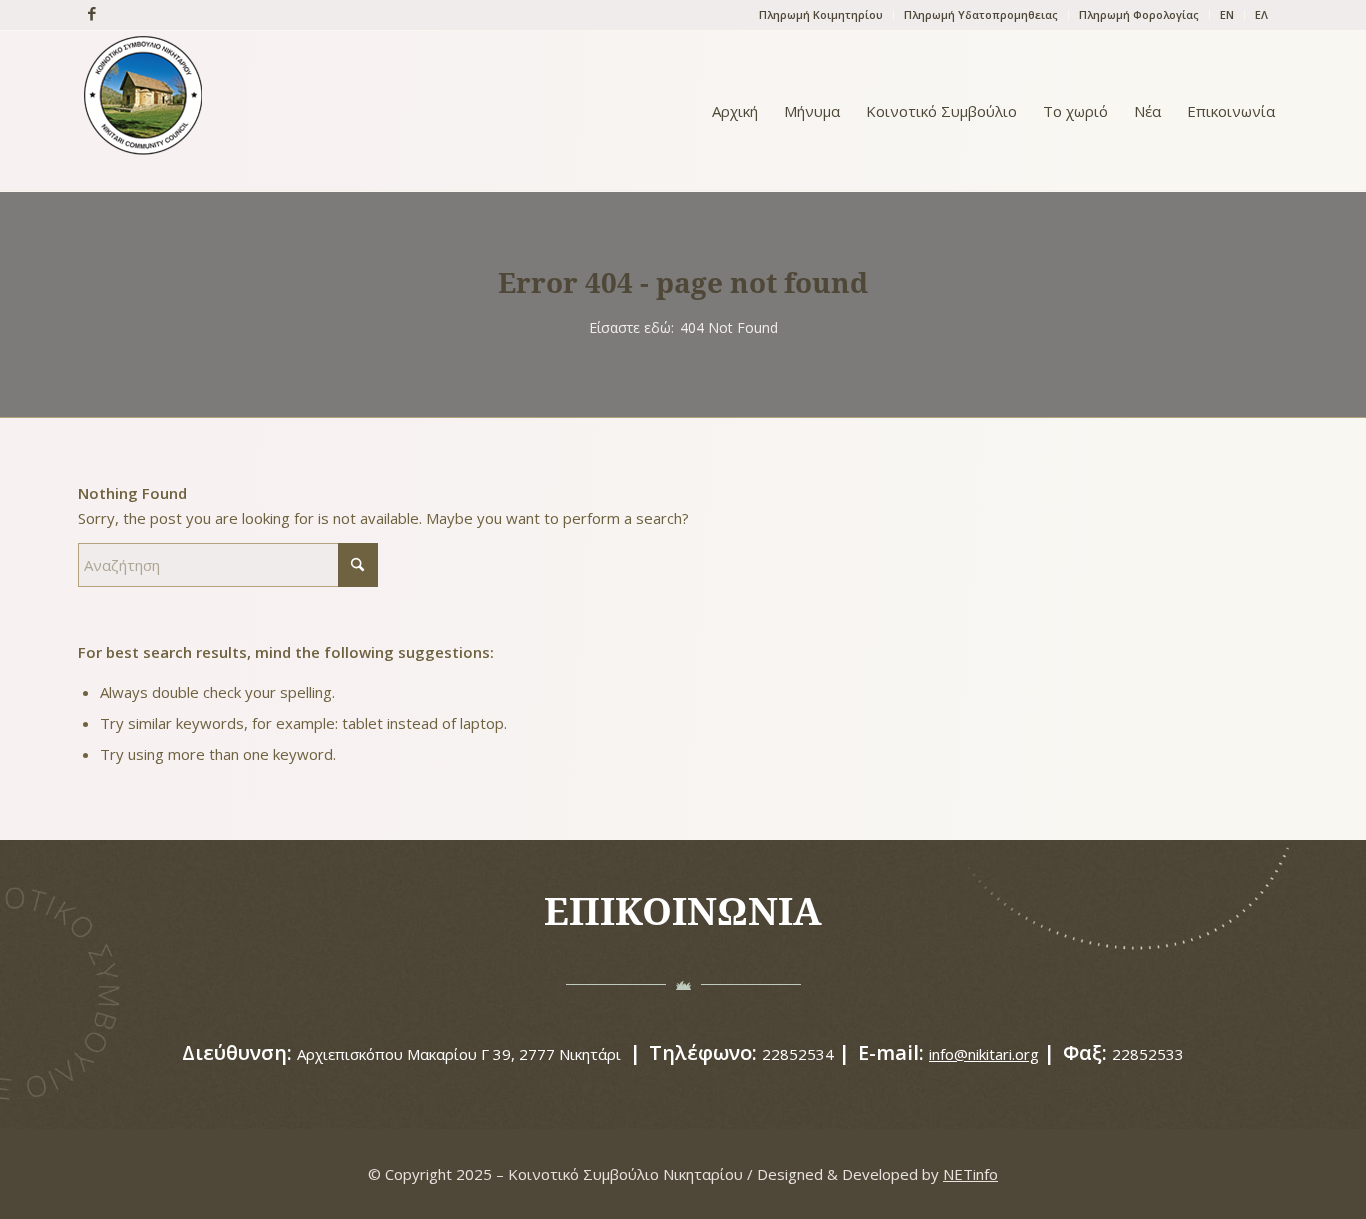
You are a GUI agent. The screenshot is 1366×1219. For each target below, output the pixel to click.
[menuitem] (821, 15)
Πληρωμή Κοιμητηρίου (821, 14)
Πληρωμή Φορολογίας (1139, 14)
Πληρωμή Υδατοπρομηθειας (981, 14)
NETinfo (970, 1174)
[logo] (143, 111)
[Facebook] (87, 13)
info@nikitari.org (984, 1054)
